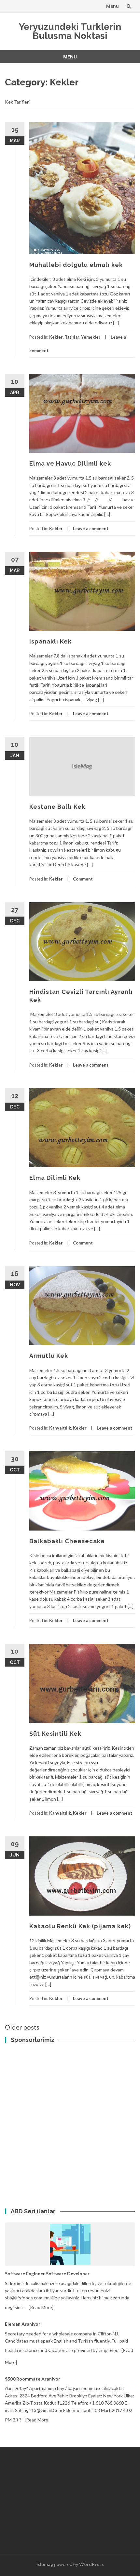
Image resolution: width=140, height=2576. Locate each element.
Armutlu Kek (49, 1356)
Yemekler (91, 337)
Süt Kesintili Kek (55, 1734)
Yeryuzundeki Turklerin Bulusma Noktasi (70, 31)
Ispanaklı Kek (50, 641)
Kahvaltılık (60, 1428)
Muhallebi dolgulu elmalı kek (76, 265)
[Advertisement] (48, 2073)
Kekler (56, 337)
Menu (112, 6)
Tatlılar (72, 337)
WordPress (91, 2564)
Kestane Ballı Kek (57, 807)
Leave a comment (91, 529)
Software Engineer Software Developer (47, 2274)
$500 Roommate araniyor (33, 2379)
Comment (83, 879)
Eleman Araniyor (23, 2324)
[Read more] (41, 2307)
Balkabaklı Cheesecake (67, 1541)
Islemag (45, 2564)
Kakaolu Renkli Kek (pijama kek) (80, 1926)
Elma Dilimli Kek (55, 1178)
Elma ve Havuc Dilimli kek (70, 463)
